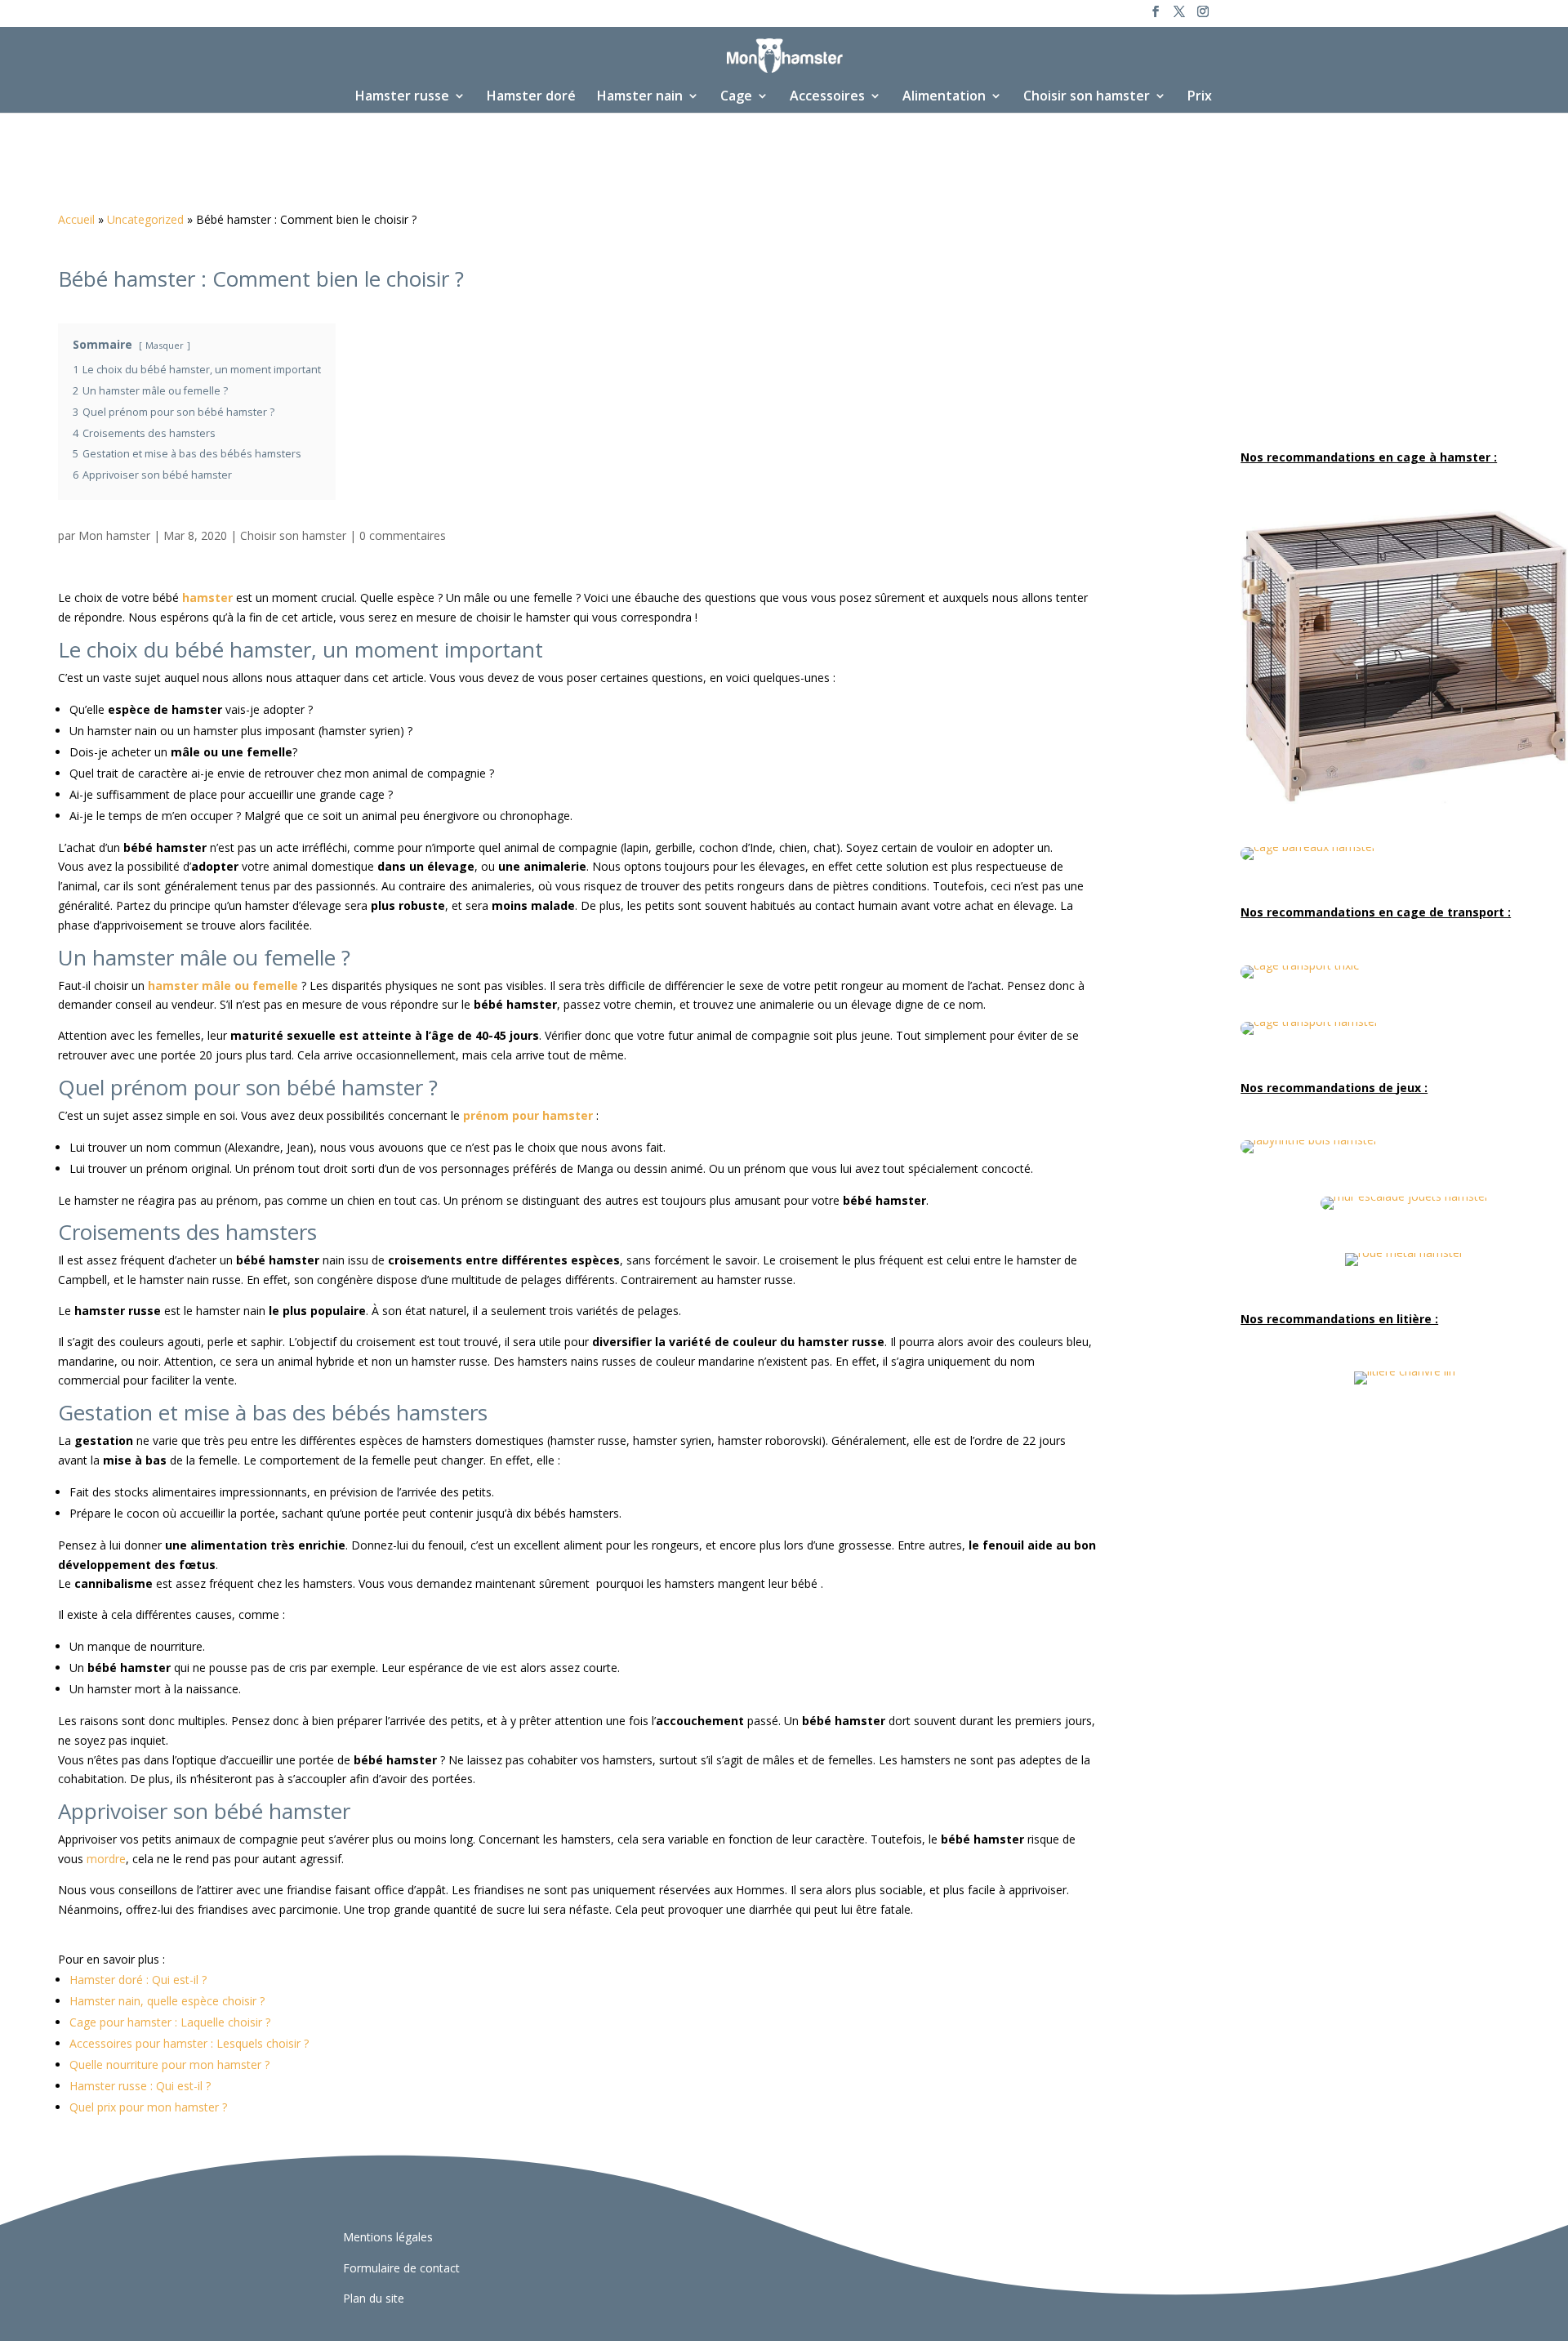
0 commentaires (403, 535)
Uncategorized (145, 219)
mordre (106, 1859)
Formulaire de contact (401, 2268)
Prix (1200, 97)
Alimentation (944, 97)
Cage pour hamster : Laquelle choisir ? (170, 2022)
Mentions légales (388, 2237)
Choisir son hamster (1087, 97)
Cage (736, 97)
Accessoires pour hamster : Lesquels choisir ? (189, 2043)
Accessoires (827, 97)
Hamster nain (640, 97)
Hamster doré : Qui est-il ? (138, 1980)
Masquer (165, 345)
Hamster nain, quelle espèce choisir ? (167, 2001)
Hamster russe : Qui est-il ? (140, 2086)
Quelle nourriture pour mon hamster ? (169, 2065)
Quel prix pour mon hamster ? (148, 2107)
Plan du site (374, 2298)
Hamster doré (531, 97)
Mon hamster (114, 535)
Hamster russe (402, 97)
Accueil (76, 219)
